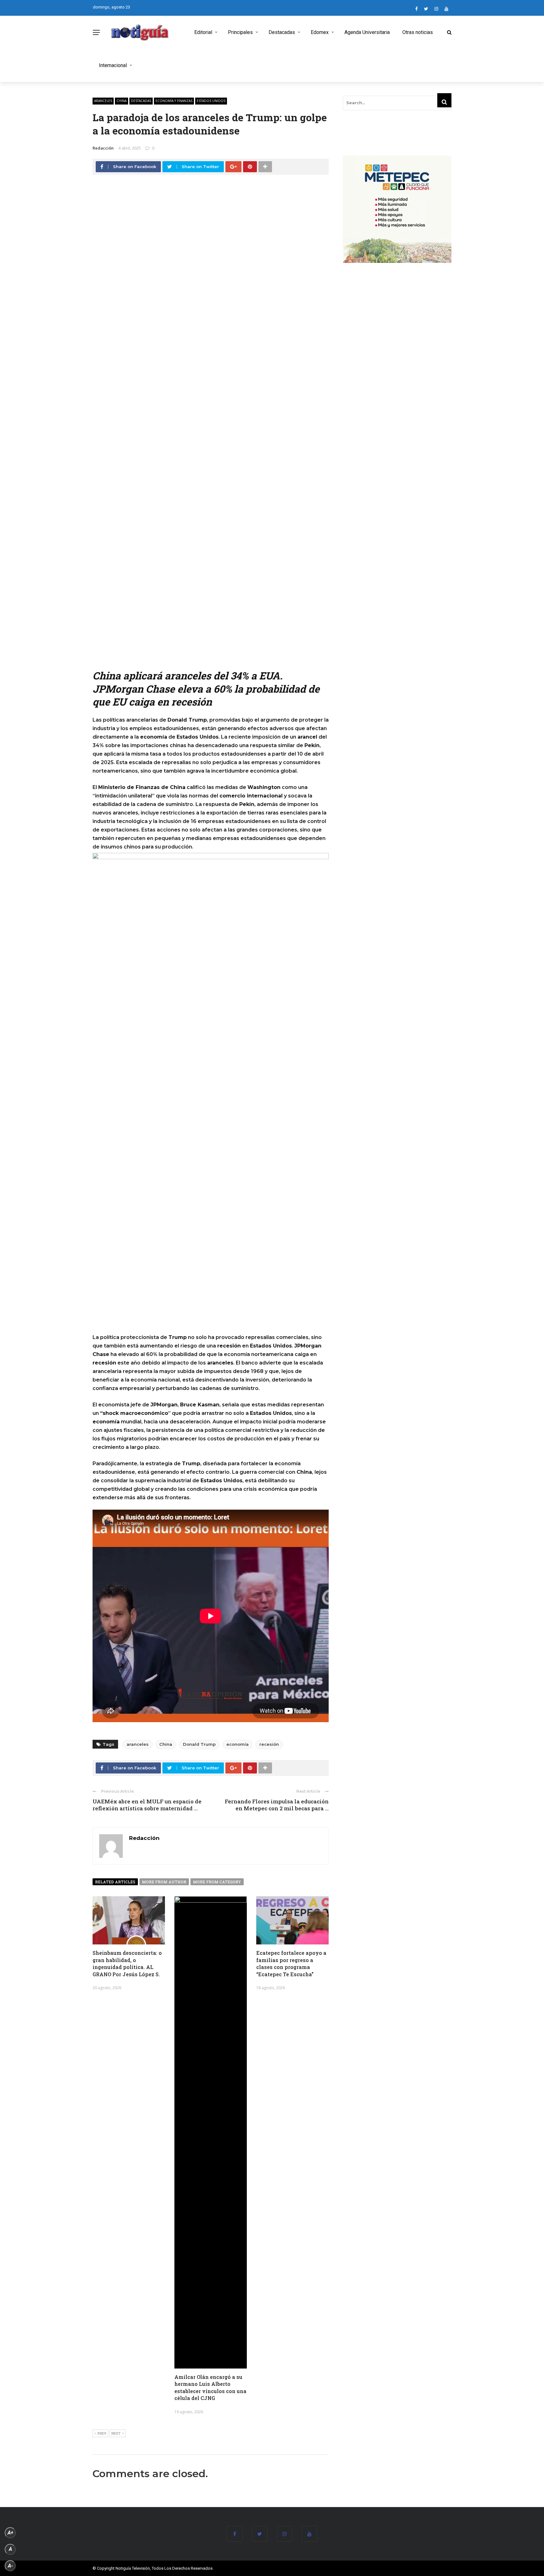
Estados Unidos (211, 101)
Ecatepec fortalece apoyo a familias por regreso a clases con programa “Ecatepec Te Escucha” (291, 1963)
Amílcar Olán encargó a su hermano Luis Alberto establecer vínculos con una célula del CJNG (210, 2387)
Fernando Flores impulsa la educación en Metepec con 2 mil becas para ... (277, 1805)
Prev (102, 2433)
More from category (217, 1882)
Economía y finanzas (174, 101)
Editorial (203, 32)
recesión (269, 1744)
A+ (10, 2533)
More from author (164, 1882)
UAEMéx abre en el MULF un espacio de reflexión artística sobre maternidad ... (147, 1805)
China (122, 101)
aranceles (103, 101)
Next (116, 2433)
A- (10, 2566)
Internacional (113, 65)
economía (238, 1744)
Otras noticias (418, 32)
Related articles (115, 1882)
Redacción (103, 148)
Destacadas (282, 32)
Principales (240, 32)
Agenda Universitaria (367, 32)
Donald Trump (199, 1744)
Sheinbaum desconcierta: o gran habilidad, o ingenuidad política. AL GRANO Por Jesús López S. (127, 1963)
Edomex (320, 32)
